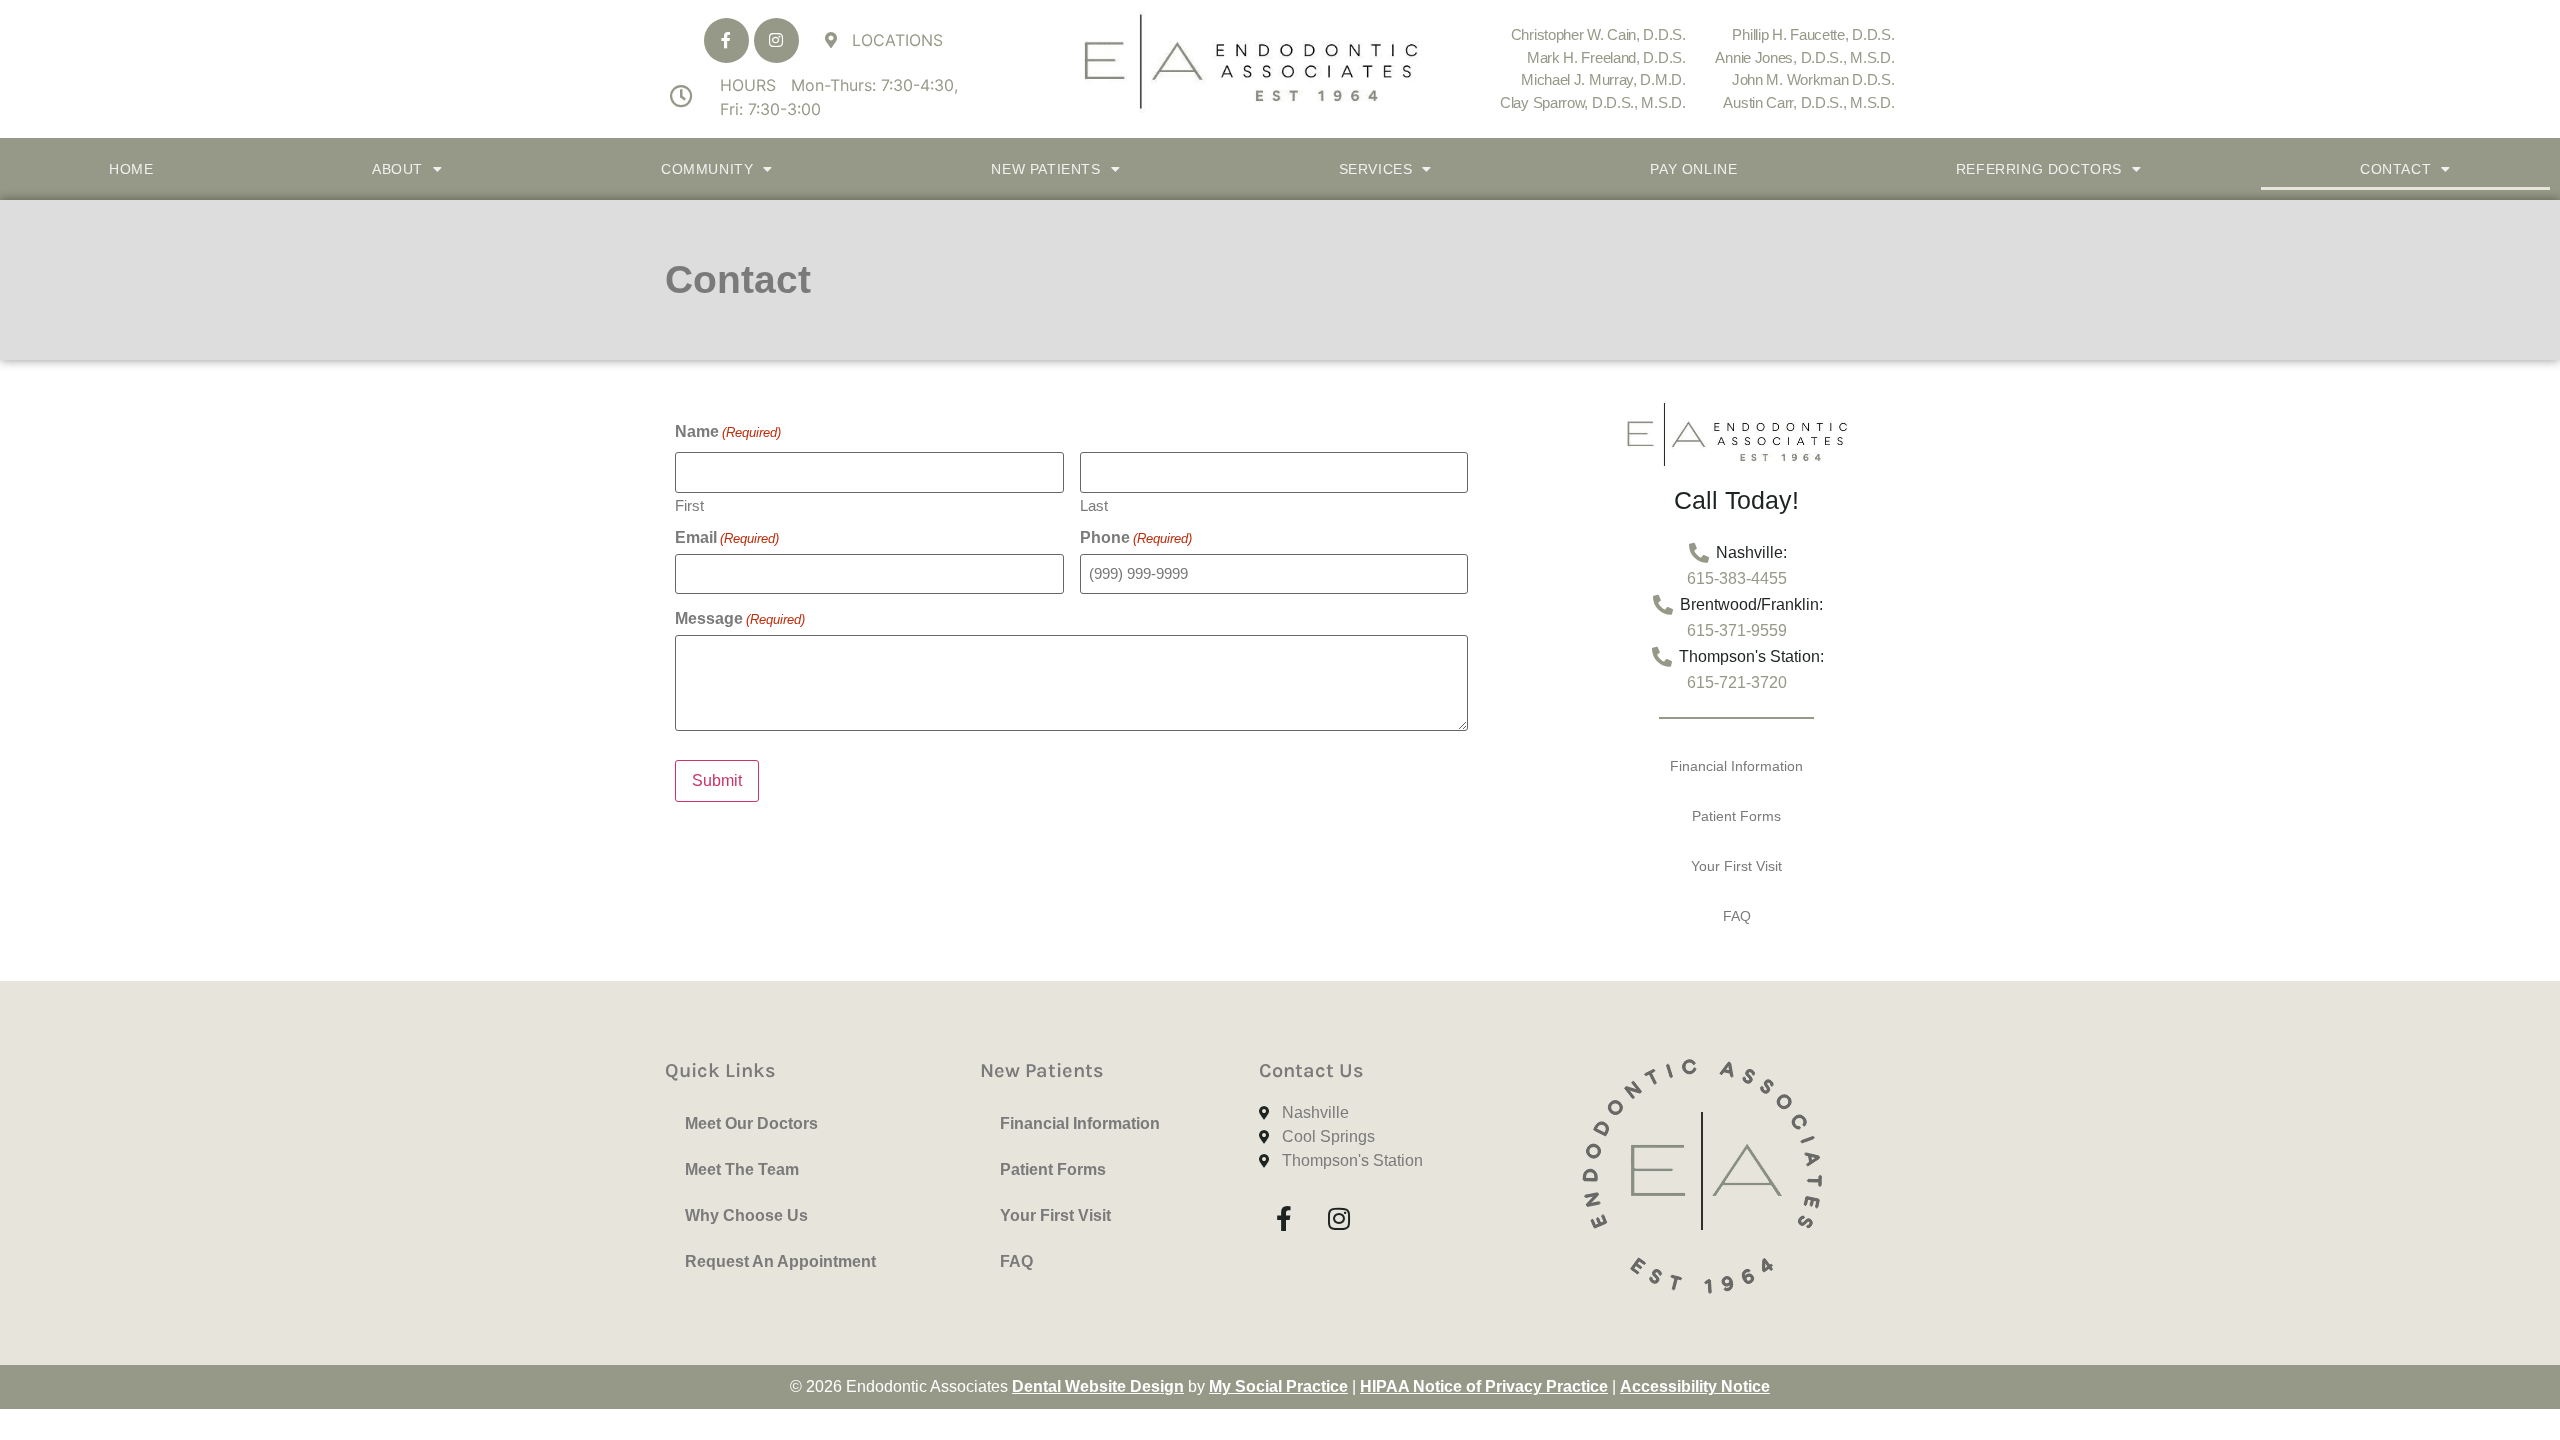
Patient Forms (1736, 816)
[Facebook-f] (726, 40)
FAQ (1737, 916)
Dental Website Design (1098, 1386)
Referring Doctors (2039, 169)
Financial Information (1736, 766)
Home (131, 169)
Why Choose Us (746, 1215)
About (397, 169)
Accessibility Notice (1695, 1386)
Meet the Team (742, 1169)
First (689, 505)
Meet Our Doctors (751, 1123)
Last (1094, 505)
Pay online (1693, 169)
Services (1376, 169)
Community (707, 169)
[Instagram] (776, 40)
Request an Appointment (780, 1261)
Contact (2395, 169)
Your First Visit (1736, 866)
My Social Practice (1278, 1386)
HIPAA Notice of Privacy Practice (1484, 1386)
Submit (717, 780)
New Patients (1045, 169)
